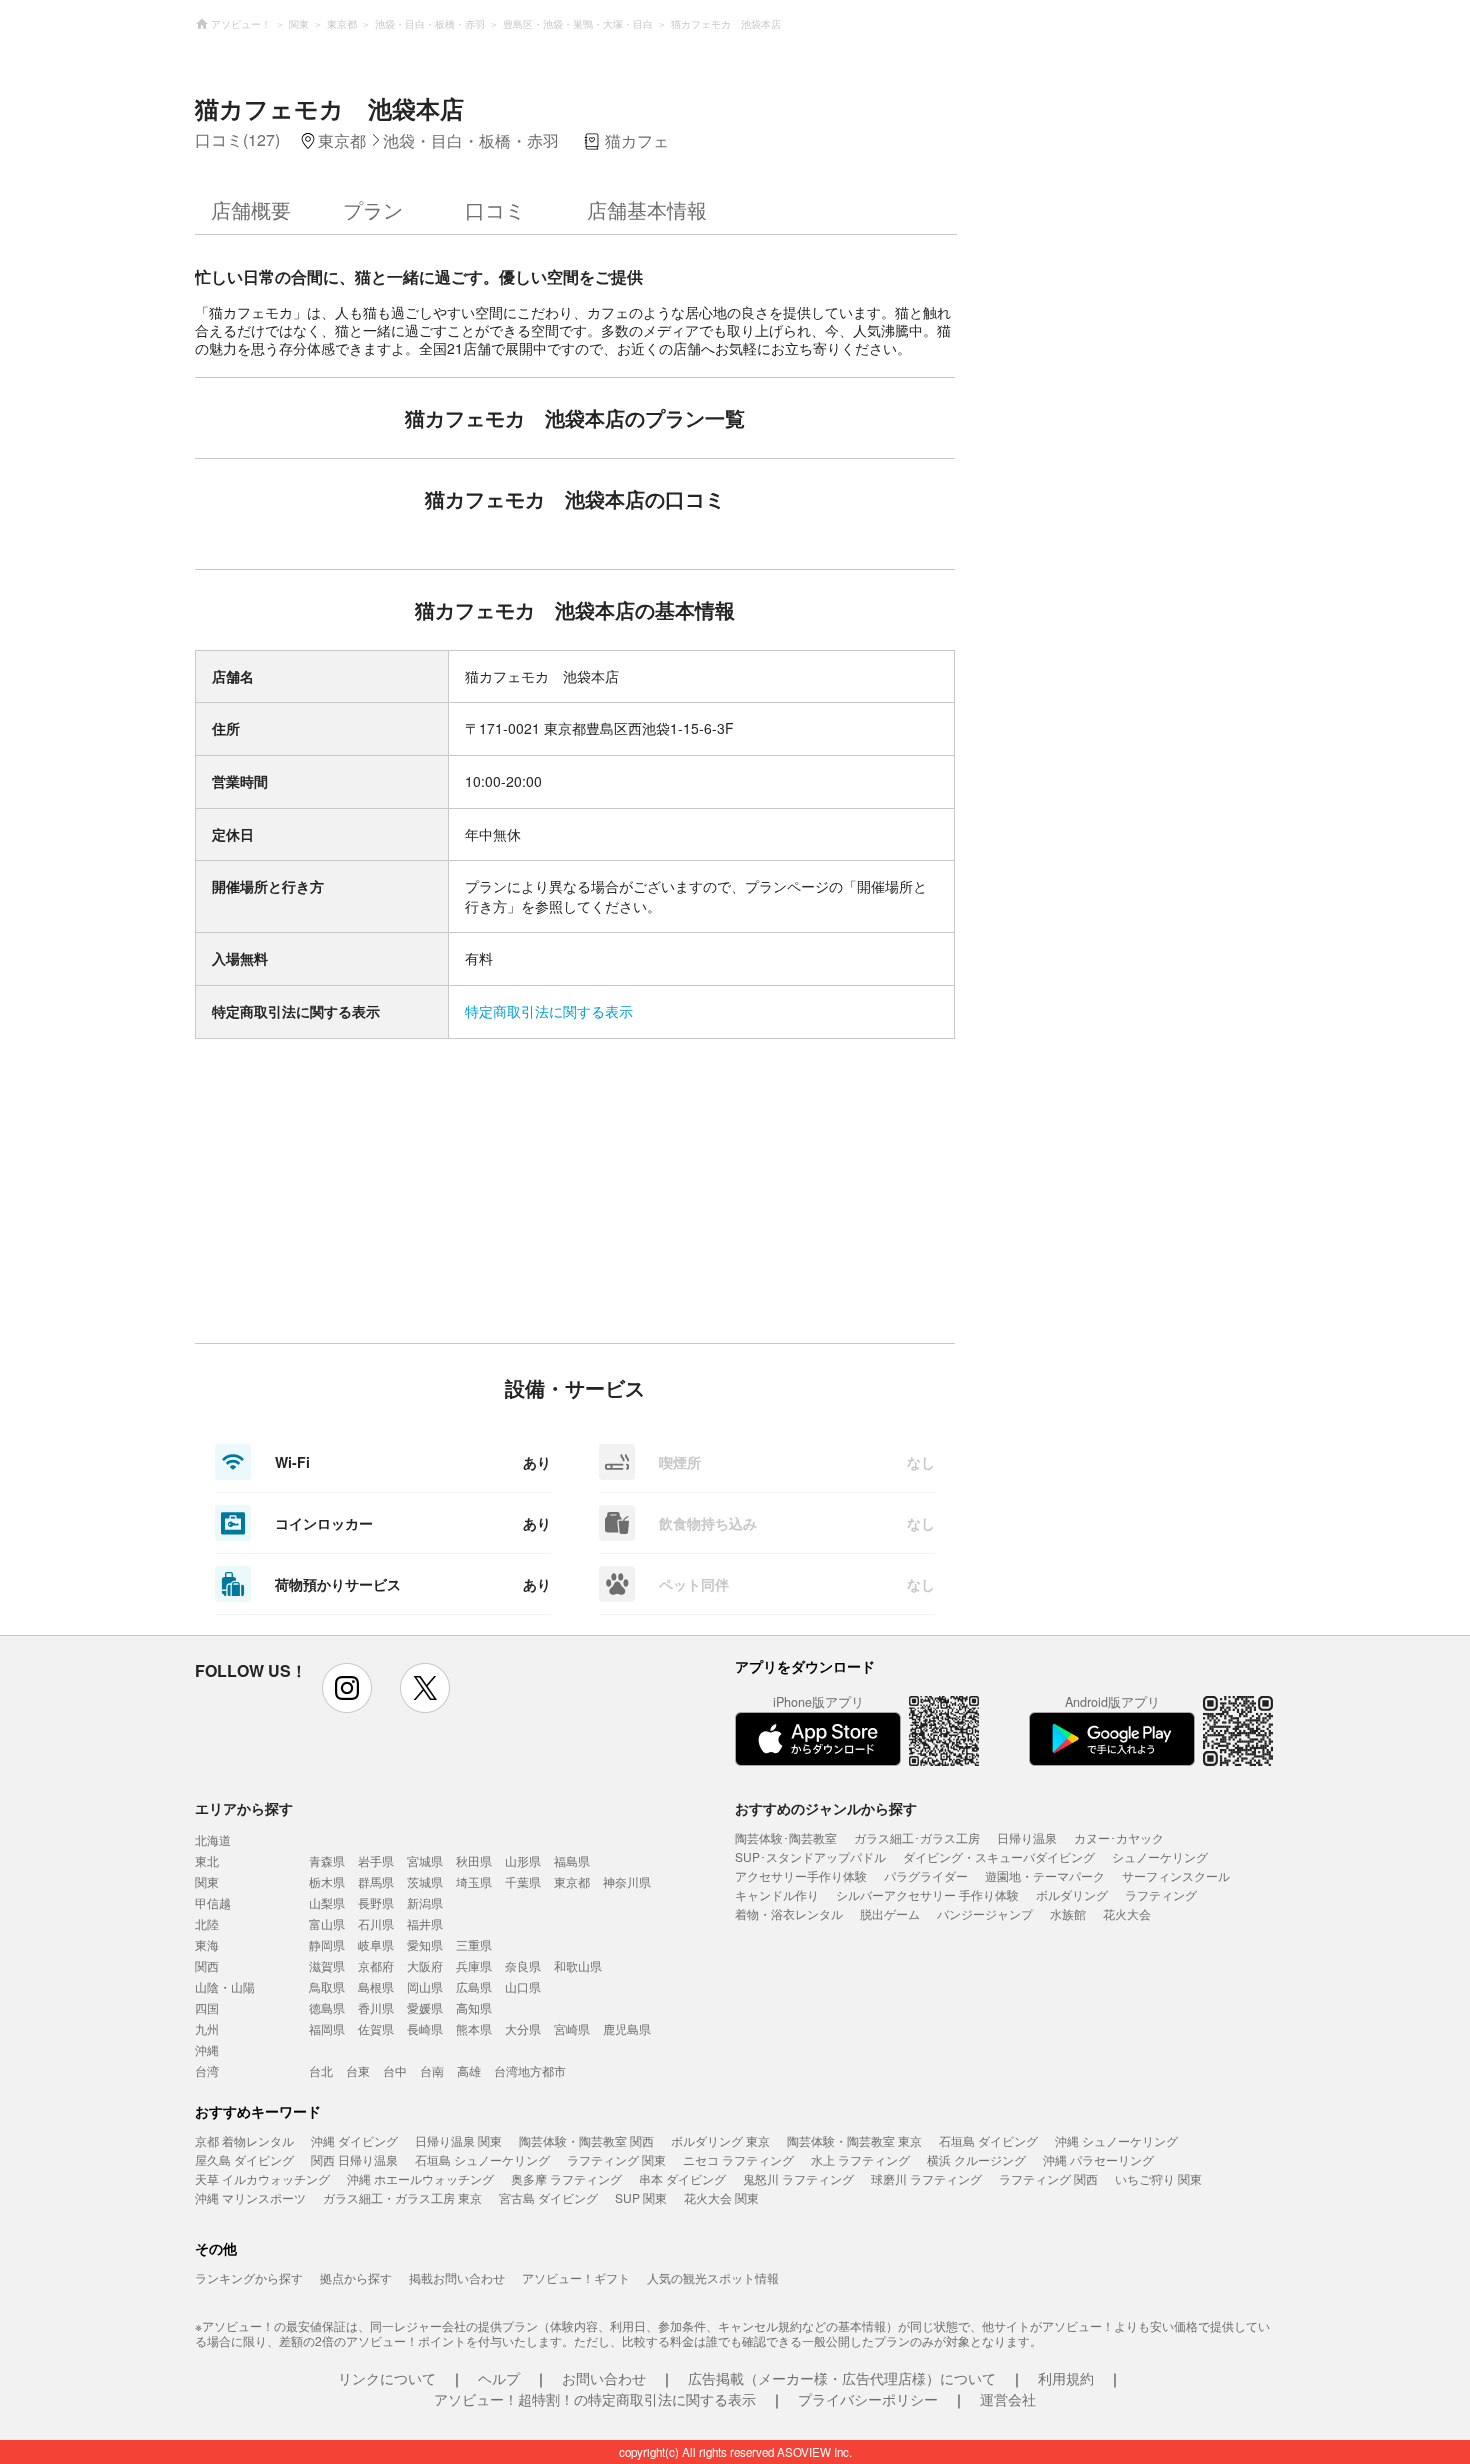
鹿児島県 (627, 2028)
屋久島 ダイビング (244, 2159)
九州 (207, 2028)
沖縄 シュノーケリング (1116, 2140)
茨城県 (425, 1881)
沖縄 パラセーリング (1098, 2159)
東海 (207, 1944)
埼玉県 (474, 1881)
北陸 (207, 1923)
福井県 (425, 1923)
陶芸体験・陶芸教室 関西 (586, 2140)
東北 (207, 1860)
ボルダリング (1072, 1894)
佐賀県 (376, 2028)
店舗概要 (251, 209)
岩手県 (376, 1860)
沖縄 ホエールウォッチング (420, 2178)
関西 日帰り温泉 (354, 2159)
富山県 (327, 1923)
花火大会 (1127, 1913)
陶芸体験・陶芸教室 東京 (854, 2140)
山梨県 (327, 1902)
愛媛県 (425, 2007)
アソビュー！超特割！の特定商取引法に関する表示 (595, 2399)
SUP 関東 (641, 2197)
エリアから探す (244, 1808)
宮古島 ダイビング (548, 2197)
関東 (207, 1881)
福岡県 (327, 2028)
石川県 (376, 1923)
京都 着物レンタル (244, 2140)
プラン (373, 209)
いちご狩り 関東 (1158, 2178)
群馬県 (376, 1881)
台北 (321, 2070)
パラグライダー (926, 1875)
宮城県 (425, 1860)
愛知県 (425, 1944)
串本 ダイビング (682, 2178)
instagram (347, 1688)
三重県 (474, 1944)
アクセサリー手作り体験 (801, 1875)
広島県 (474, 1986)
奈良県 (523, 1965)
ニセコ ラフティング (738, 2159)
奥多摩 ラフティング (566, 2178)
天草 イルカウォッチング (262, 2178)
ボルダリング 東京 (720, 2140)
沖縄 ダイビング (354, 2140)
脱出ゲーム (890, 1913)
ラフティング (1161, 1894)
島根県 (376, 1986)
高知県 (474, 2007)
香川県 (376, 2007)
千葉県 (523, 1881)
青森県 (327, 1860)
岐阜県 (376, 1944)
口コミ (495, 209)
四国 (207, 2007)
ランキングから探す (249, 2277)
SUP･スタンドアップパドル (810, 1856)
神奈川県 (627, 1881)
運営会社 (1008, 2399)
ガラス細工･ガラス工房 (917, 1837)
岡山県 (425, 1986)
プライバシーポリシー (868, 2399)
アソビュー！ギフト (576, 2277)
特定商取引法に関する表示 (549, 1011)
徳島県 (327, 2007)
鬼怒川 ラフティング (798, 2178)
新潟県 (425, 1902)
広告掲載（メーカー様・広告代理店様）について (842, 2378)
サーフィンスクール (1176, 1875)
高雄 (469, 2070)
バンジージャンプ (985, 1913)
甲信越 (213, 1902)
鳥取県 (327, 1986)
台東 (358, 2070)
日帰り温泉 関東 (458, 2140)
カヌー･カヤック (1119, 1837)
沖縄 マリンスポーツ (250, 2197)
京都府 (376, 1965)
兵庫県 (474, 1965)
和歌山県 (578, 1965)
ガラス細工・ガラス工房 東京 (402, 2197)
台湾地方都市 (530, 2070)
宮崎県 (572, 2028)
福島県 (572, 1860)
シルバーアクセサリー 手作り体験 (927, 1894)
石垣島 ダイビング (988, 2140)
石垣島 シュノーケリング (482, 2159)
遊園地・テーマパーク (1045, 1875)
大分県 (523, 2028)
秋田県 (474, 1860)
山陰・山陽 (225, 1986)
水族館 (1068, 1913)
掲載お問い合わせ (457, 2277)
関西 (207, 1965)
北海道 (213, 1839)
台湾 (207, 2070)
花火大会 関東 (721, 2197)
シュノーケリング (1160, 1856)
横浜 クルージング (976, 2159)
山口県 (523, 1986)
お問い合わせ (604, 2378)
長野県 (376, 1902)
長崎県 (425, 2028)
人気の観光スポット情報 (713, 2277)
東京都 (572, 1881)
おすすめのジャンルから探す (826, 1808)
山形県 (523, 1860)
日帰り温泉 (1027, 1837)
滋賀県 (327, 1965)
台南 (432, 2070)
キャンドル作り (777, 1894)
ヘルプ (499, 2378)
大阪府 (425, 1965)
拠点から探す (356, 2277)
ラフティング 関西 (1048, 2178)
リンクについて (387, 2378)
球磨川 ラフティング (926, 2178)
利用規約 (1066, 2378)
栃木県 (327, 1881)
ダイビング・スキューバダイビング (999, 1856)
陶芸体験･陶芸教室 (786, 1837)
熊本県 (474, 2028)
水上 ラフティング (860, 2159)
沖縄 (207, 2049)
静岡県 (327, 1944)
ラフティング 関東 (616, 2159)
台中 (395, 2070)
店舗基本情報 (647, 209)
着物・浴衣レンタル (789, 1913)
